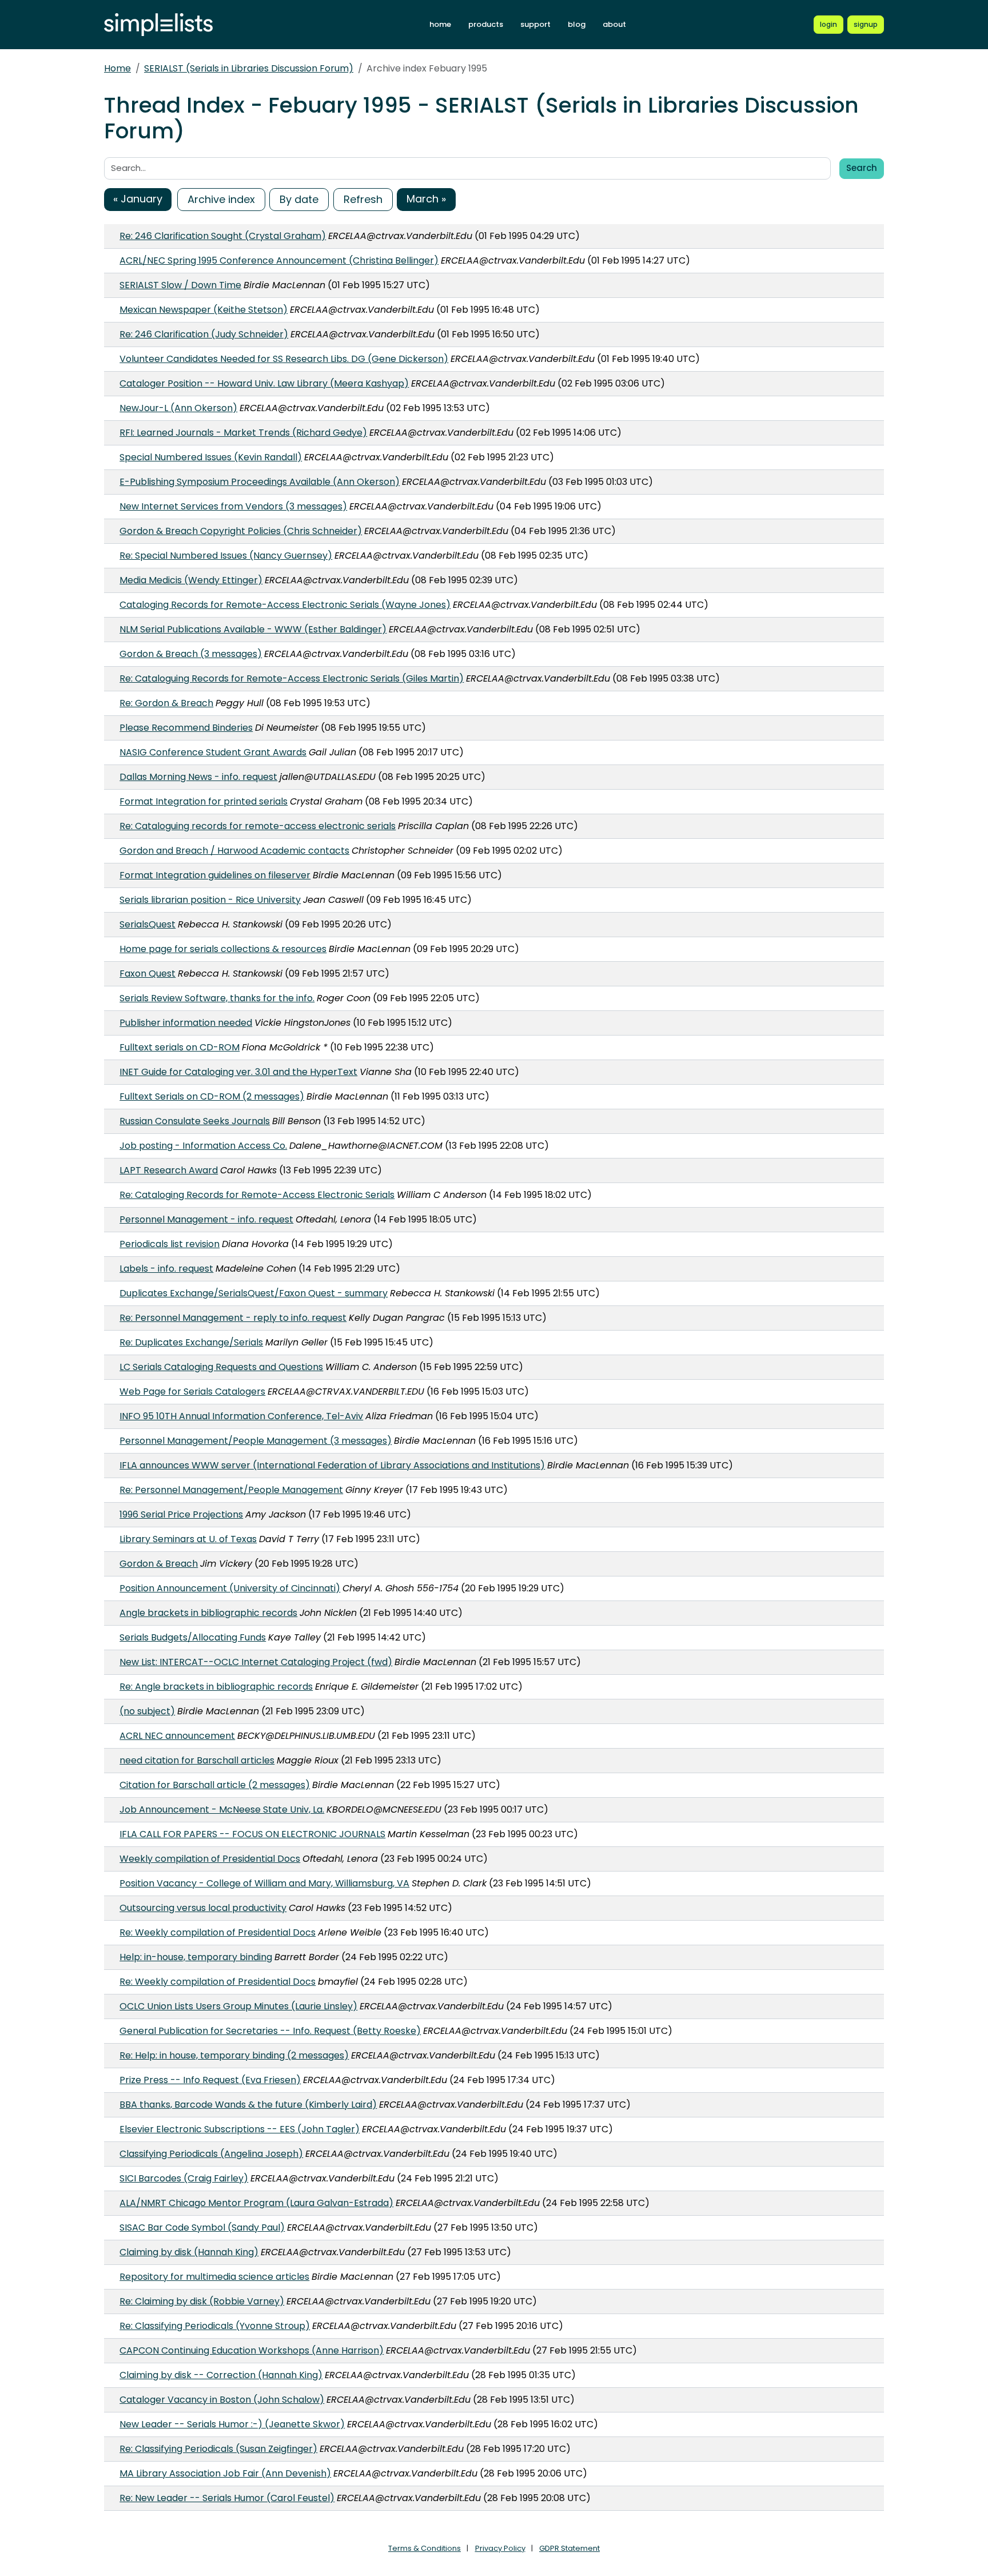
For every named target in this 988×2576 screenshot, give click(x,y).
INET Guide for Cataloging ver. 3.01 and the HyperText (238, 1072)
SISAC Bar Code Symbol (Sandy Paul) (202, 2227)
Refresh (363, 199)
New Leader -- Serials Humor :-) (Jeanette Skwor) (232, 2424)
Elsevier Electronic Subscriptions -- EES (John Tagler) (240, 2129)
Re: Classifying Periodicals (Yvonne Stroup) (215, 2326)
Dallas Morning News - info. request (198, 777)
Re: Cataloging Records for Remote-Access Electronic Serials (257, 1195)
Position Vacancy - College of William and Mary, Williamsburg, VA (264, 1883)
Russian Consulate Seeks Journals (195, 1121)
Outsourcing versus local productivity (203, 1908)
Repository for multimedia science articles (214, 2277)
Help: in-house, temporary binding (196, 1957)
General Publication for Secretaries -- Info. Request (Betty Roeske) (270, 2031)
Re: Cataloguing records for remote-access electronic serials (258, 826)
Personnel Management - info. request (206, 1219)
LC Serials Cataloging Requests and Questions (221, 1367)
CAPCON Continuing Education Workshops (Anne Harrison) (252, 2350)
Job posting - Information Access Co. (203, 1146)
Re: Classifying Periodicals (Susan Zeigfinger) (218, 2449)
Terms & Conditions (425, 2548)
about (614, 24)
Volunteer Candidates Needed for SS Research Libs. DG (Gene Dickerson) (284, 359)
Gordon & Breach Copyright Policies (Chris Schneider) (241, 531)
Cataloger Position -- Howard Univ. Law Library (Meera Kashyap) (264, 383)
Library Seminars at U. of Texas (188, 1539)
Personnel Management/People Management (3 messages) (256, 1441)
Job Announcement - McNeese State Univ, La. (222, 1809)
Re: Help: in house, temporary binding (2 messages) (234, 2055)
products (486, 24)
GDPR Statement (569, 2548)
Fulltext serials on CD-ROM (180, 1047)
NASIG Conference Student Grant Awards (213, 752)
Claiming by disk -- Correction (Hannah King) (221, 2375)
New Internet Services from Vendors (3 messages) (233, 506)
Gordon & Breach (159, 1564)
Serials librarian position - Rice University (210, 900)
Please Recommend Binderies (186, 728)
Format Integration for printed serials (204, 801)
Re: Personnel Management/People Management (231, 1490)
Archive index (221, 199)
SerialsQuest (148, 924)
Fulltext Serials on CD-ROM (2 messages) (212, 1096)
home (440, 24)
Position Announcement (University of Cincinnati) (230, 1588)
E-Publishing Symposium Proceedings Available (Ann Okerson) (260, 482)
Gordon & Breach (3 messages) (191, 654)
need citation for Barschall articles (197, 1760)
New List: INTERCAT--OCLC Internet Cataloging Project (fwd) (256, 1662)
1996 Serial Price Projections (181, 1514)
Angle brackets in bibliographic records (208, 1613)
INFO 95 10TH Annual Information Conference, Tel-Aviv (241, 1416)
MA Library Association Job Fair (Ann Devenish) (225, 2473)
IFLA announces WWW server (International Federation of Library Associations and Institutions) (332, 1465)
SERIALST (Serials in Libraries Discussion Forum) (249, 68)
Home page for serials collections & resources (223, 949)
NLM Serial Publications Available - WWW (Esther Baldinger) (253, 629)
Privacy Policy (500, 2548)
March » (426, 199)
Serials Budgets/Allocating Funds (193, 1637)
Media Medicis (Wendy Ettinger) (191, 580)
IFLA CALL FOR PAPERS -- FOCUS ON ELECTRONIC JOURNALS (252, 1834)
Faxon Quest (148, 974)
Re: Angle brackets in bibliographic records (216, 1687)
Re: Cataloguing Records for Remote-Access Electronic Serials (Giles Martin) (292, 678)
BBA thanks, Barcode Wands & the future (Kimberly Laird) (248, 2105)
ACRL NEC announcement (177, 1736)
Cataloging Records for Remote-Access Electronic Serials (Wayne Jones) (285, 605)
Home (117, 68)
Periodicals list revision (170, 1244)
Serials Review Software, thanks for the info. (217, 998)
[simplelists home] (158, 25)
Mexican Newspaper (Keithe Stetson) (204, 310)
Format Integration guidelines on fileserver (215, 875)
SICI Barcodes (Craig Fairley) (184, 2178)
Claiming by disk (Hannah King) (189, 2252)
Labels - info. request (166, 1269)
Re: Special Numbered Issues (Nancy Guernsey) (226, 556)
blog (577, 24)
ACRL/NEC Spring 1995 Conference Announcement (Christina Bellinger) (279, 260)
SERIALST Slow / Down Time (180, 285)
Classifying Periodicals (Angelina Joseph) (211, 2154)
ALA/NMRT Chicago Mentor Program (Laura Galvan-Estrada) (256, 2203)
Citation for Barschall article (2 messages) (215, 1785)
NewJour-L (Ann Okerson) (178, 408)
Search (862, 168)
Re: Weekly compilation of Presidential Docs (218, 1932)
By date (299, 199)
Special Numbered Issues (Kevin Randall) (211, 457)
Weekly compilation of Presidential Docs (210, 1859)
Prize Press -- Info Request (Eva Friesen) (210, 2080)
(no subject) (147, 1711)
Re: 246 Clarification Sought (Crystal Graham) (223, 236)
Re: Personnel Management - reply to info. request (233, 1318)
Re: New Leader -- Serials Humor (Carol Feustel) (227, 2498)
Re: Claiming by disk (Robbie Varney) (202, 2301)
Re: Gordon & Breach (166, 703)
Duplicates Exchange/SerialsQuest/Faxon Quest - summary (254, 1293)
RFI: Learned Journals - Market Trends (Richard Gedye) (243, 433)
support (535, 24)
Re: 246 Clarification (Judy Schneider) (204, 334)
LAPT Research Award (169, 1170)
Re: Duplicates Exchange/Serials (191, 1342)
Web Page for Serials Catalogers (192, 1391)
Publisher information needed (186, 1023)
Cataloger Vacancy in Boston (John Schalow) (222, 2400)
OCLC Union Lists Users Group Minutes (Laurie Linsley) (238, 2006)
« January (138, 199)
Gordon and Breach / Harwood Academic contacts (234, 851)
